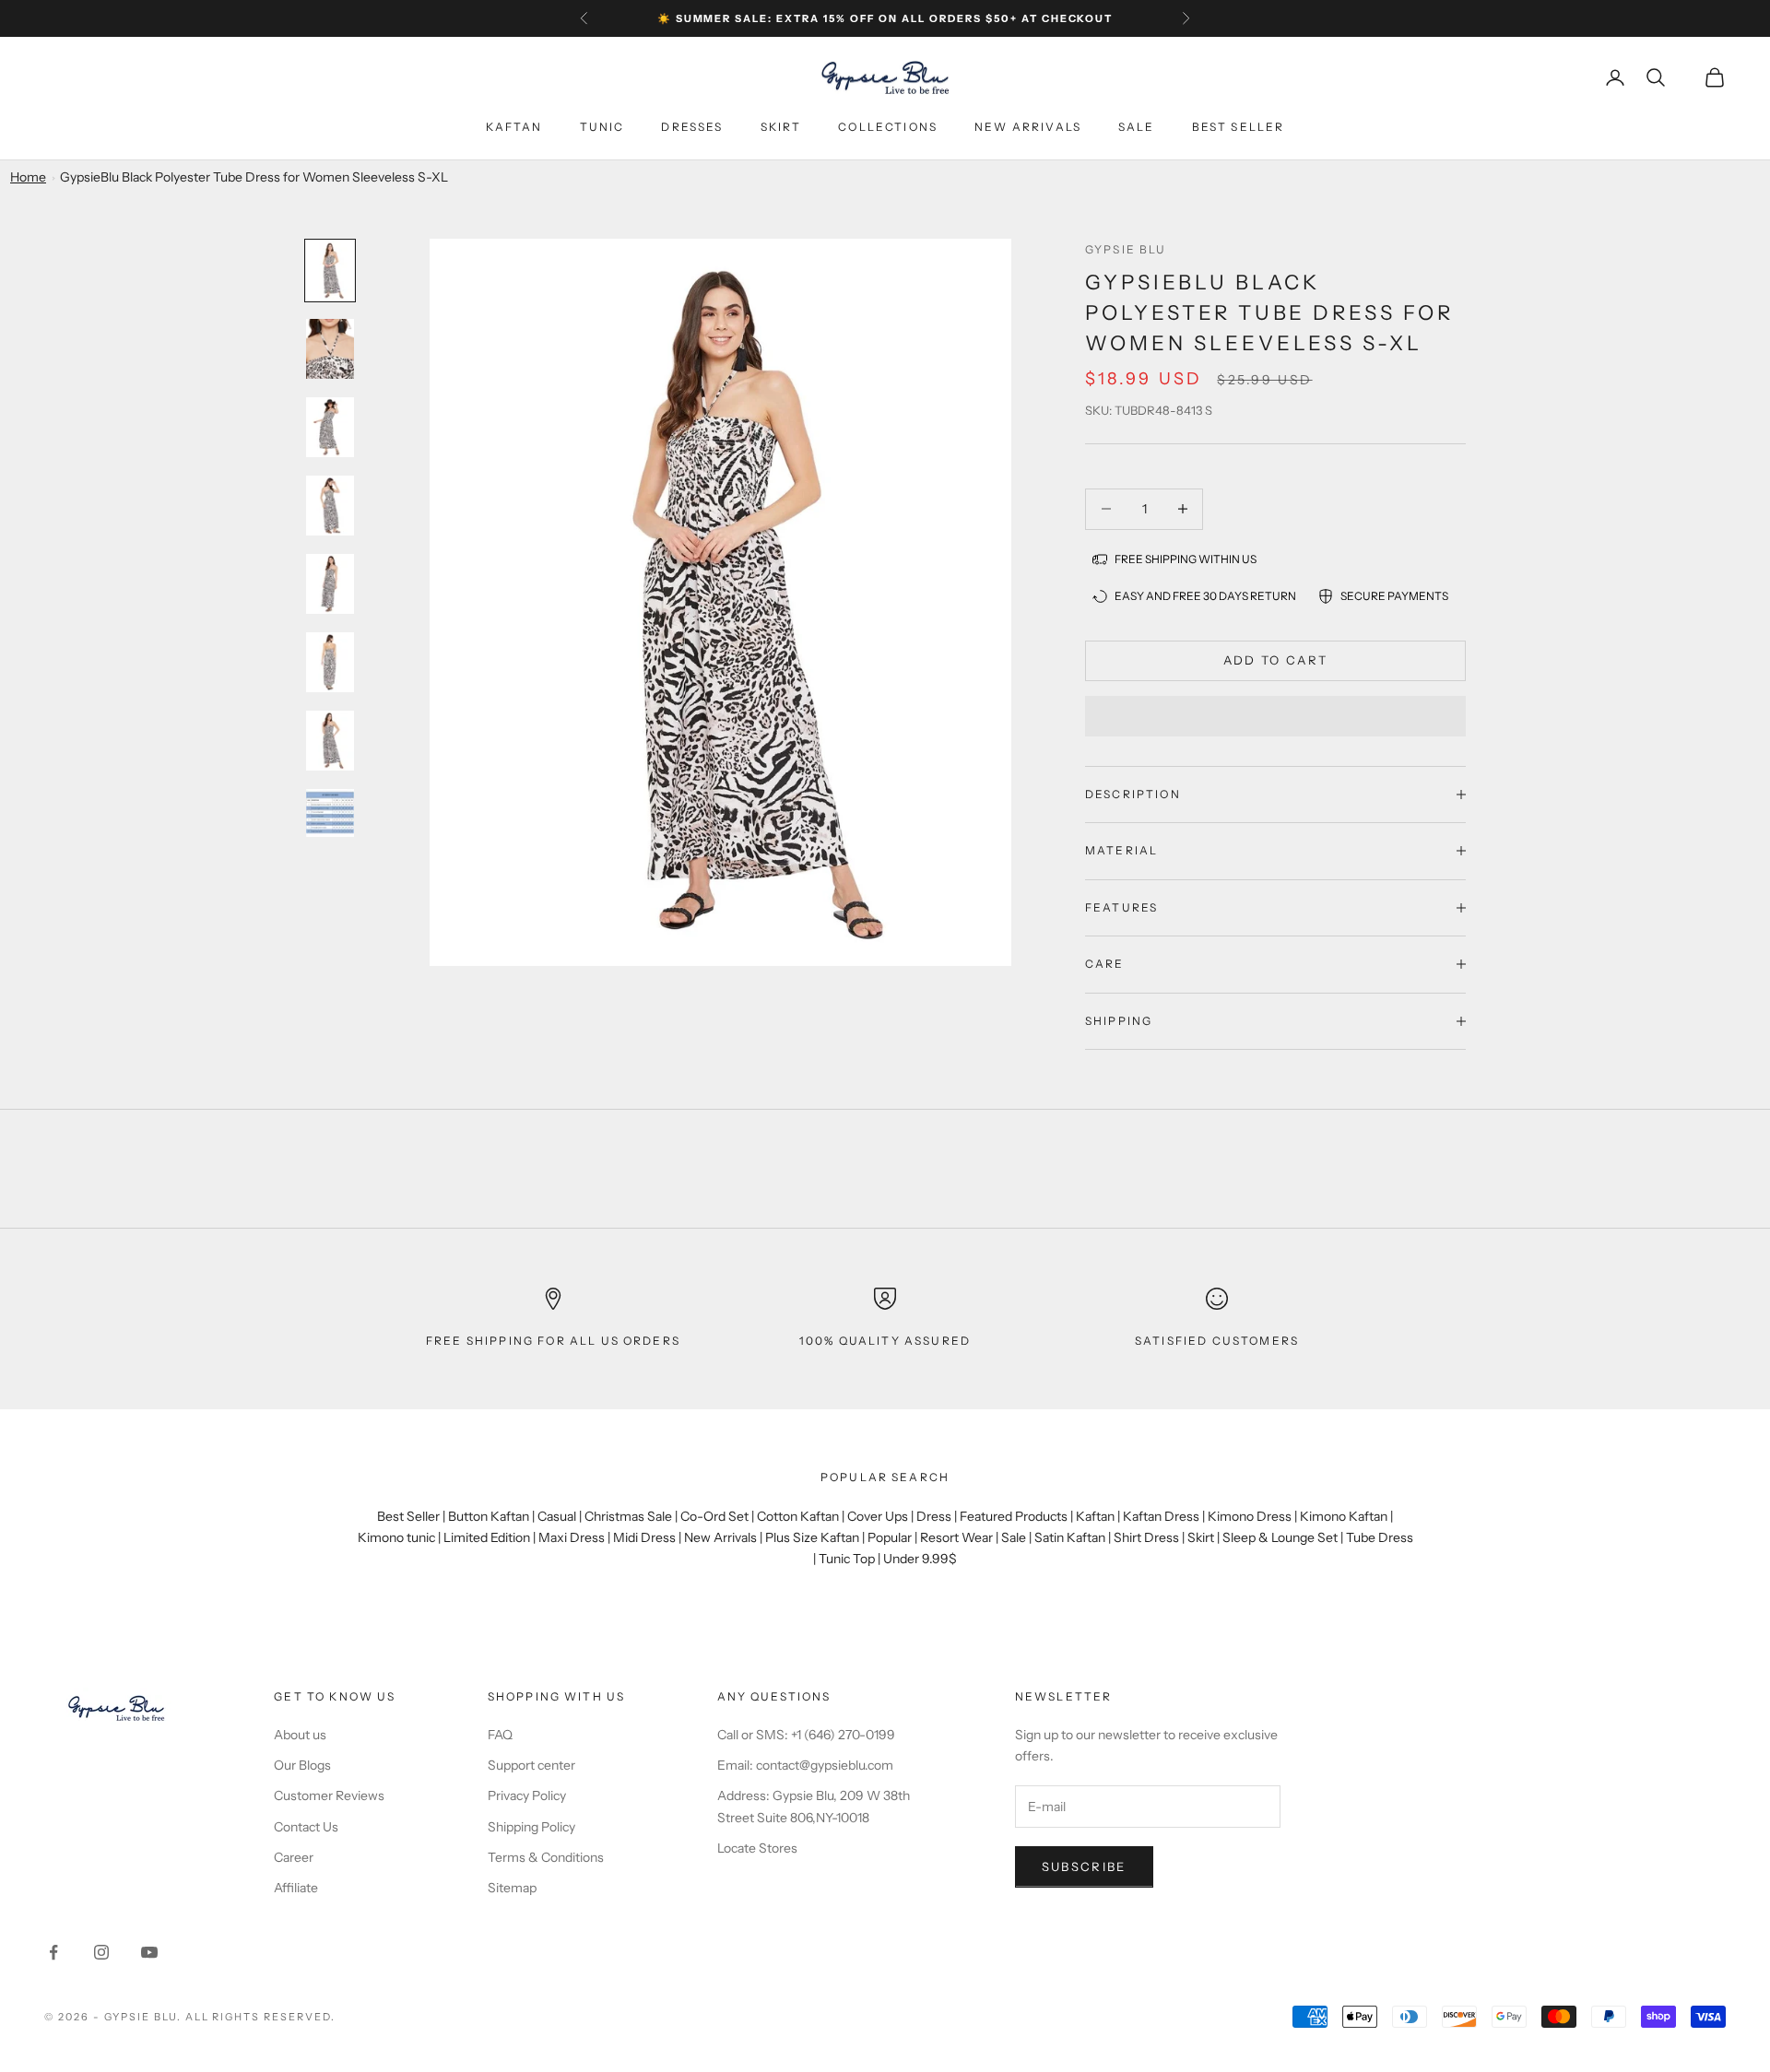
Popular (890, 1537)
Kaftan (514, 127)
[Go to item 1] (330, 271)
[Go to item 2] (330, 349)
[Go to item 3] (330, 427)
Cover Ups (878, 1516)
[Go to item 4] (330, 506)
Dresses (692, 127)
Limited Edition (487, 1537)
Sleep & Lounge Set (1280, 1537)
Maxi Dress (572, 1537)
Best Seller (408, 1516)
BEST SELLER (1239, 127)
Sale (1137, 127)
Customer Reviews (329, 1795)
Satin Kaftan (1070, 1537)
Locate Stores (757, 1848)
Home (28, 177)
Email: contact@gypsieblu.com (805, 1765)
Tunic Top (847, 1559)
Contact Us (306, 1827)
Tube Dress (1380, 1537)
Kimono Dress (1250, 1516)
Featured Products (1014, 1516)
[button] (1275, 716)
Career (294, 1857)
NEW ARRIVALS (1028, 127)
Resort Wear (956, 1537)
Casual (557, 1516)
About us (300, 1735)
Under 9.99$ (920, 1559)
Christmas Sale (628, 1516)
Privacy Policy (527, 1795)
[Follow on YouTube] (149, 1952)
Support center (531, 1765)
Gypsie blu (1126, 249)
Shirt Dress (1146, 1537)
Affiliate (296, 1888)
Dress (934, 1516)
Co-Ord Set (714, 1516)
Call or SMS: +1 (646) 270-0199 (806, 1735)
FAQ (500, 1735)
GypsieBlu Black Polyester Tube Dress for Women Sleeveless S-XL (254, 177)
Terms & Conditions (546, 1857)
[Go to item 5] (330, 584)
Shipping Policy (531, 1827)
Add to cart (1276, 660)
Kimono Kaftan (1344, 1516)
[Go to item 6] (330, 662)
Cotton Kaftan (798, 1516)
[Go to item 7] (330, 741)
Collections (888, 127)
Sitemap (512, 1888)
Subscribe (1084, 1866)
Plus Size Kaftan (812, 1537)
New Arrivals (720, 1537)
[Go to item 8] (330, 813)
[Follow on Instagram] (101, 1952)
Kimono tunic (396, 1537)
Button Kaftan (489, 1516)
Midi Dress (644, 1537)
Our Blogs (302, 1765)
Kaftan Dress (1161, 1516)
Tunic (602, 127)
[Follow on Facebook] (53, 1952)
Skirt (781, 127)
